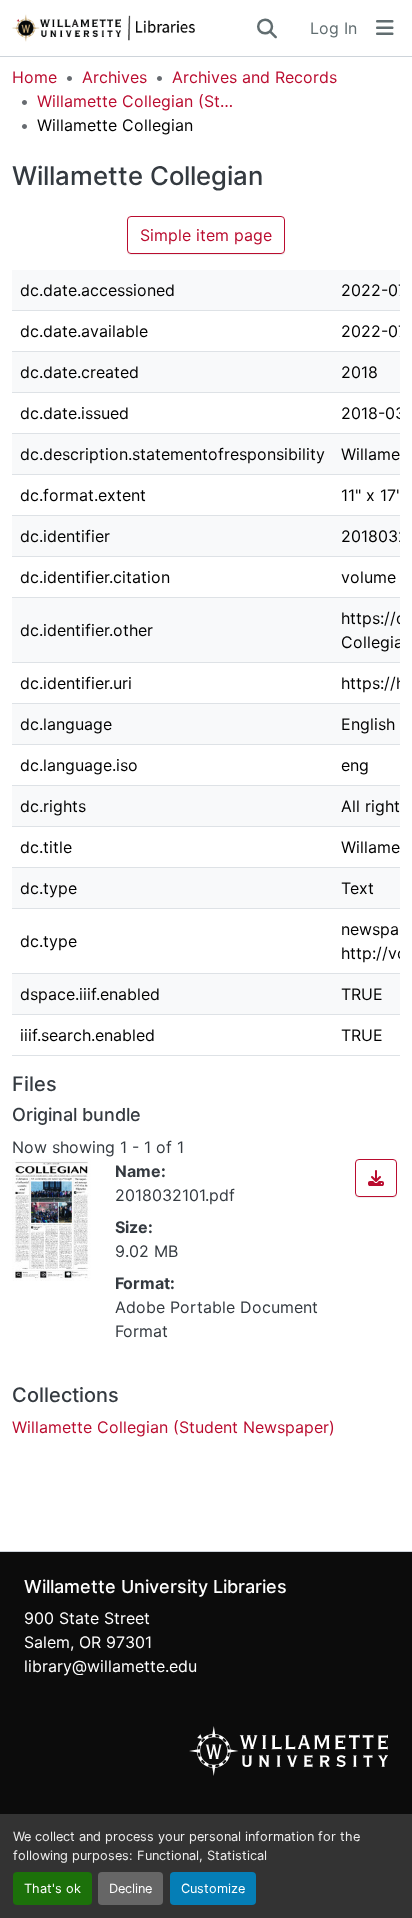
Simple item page (206, 235)
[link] (376, 1178)
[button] (133, 28)
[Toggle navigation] (385, 28)
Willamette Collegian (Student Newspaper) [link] (137, 101)
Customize (213, 1888)
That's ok (52, 1888)
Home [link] (34, 77)
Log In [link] (333, 28)
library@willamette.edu (110, 1666)
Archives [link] (114, 77)
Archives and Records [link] (254, 77)
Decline (130, 1888)
